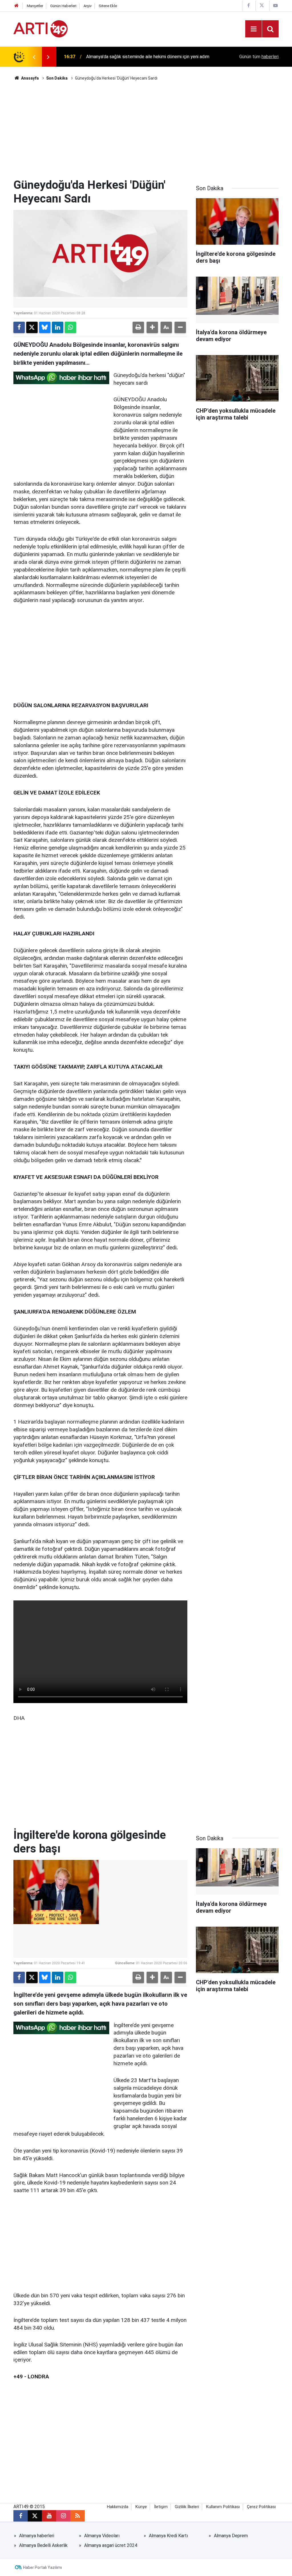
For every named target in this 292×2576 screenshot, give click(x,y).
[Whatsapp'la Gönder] (70, 327)
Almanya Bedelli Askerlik (43, 2545)
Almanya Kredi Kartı (168, 2536)
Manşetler (35, 6)
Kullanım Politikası (223, 2507)
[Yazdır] (138, 327)
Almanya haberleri (37, 2536)
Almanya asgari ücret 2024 (111, 2545)
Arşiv (88, 6)
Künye (141, 2507)
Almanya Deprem (231, 2536)
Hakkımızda (118, 2507)
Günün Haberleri (63, 6)
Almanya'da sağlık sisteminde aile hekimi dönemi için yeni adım (148, 57)
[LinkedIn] (58, 327)
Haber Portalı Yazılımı (42, 2567)
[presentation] (34, 57)
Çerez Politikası (261, 2507)
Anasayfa (30, 78)
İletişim (161, 2507)
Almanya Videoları (102, 2536)
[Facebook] (19, 327)
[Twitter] (32, 327)
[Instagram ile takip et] (63, 2516)
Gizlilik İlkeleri (187, 2507)
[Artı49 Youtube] (275, 6)
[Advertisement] (146, 130)
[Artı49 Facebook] (248, 6)
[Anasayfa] (17, 6)
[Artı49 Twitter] (262, 6)
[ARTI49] (40, 28)
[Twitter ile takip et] (35, 2516)
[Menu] (254, 29)
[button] (152, 327)
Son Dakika (57, 78)
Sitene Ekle (108, 6)
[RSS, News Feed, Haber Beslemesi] (78, 2516)
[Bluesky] (45, 327)
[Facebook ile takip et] (21, 2516)
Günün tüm (259, 57)
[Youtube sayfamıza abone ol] (49, 2516)
